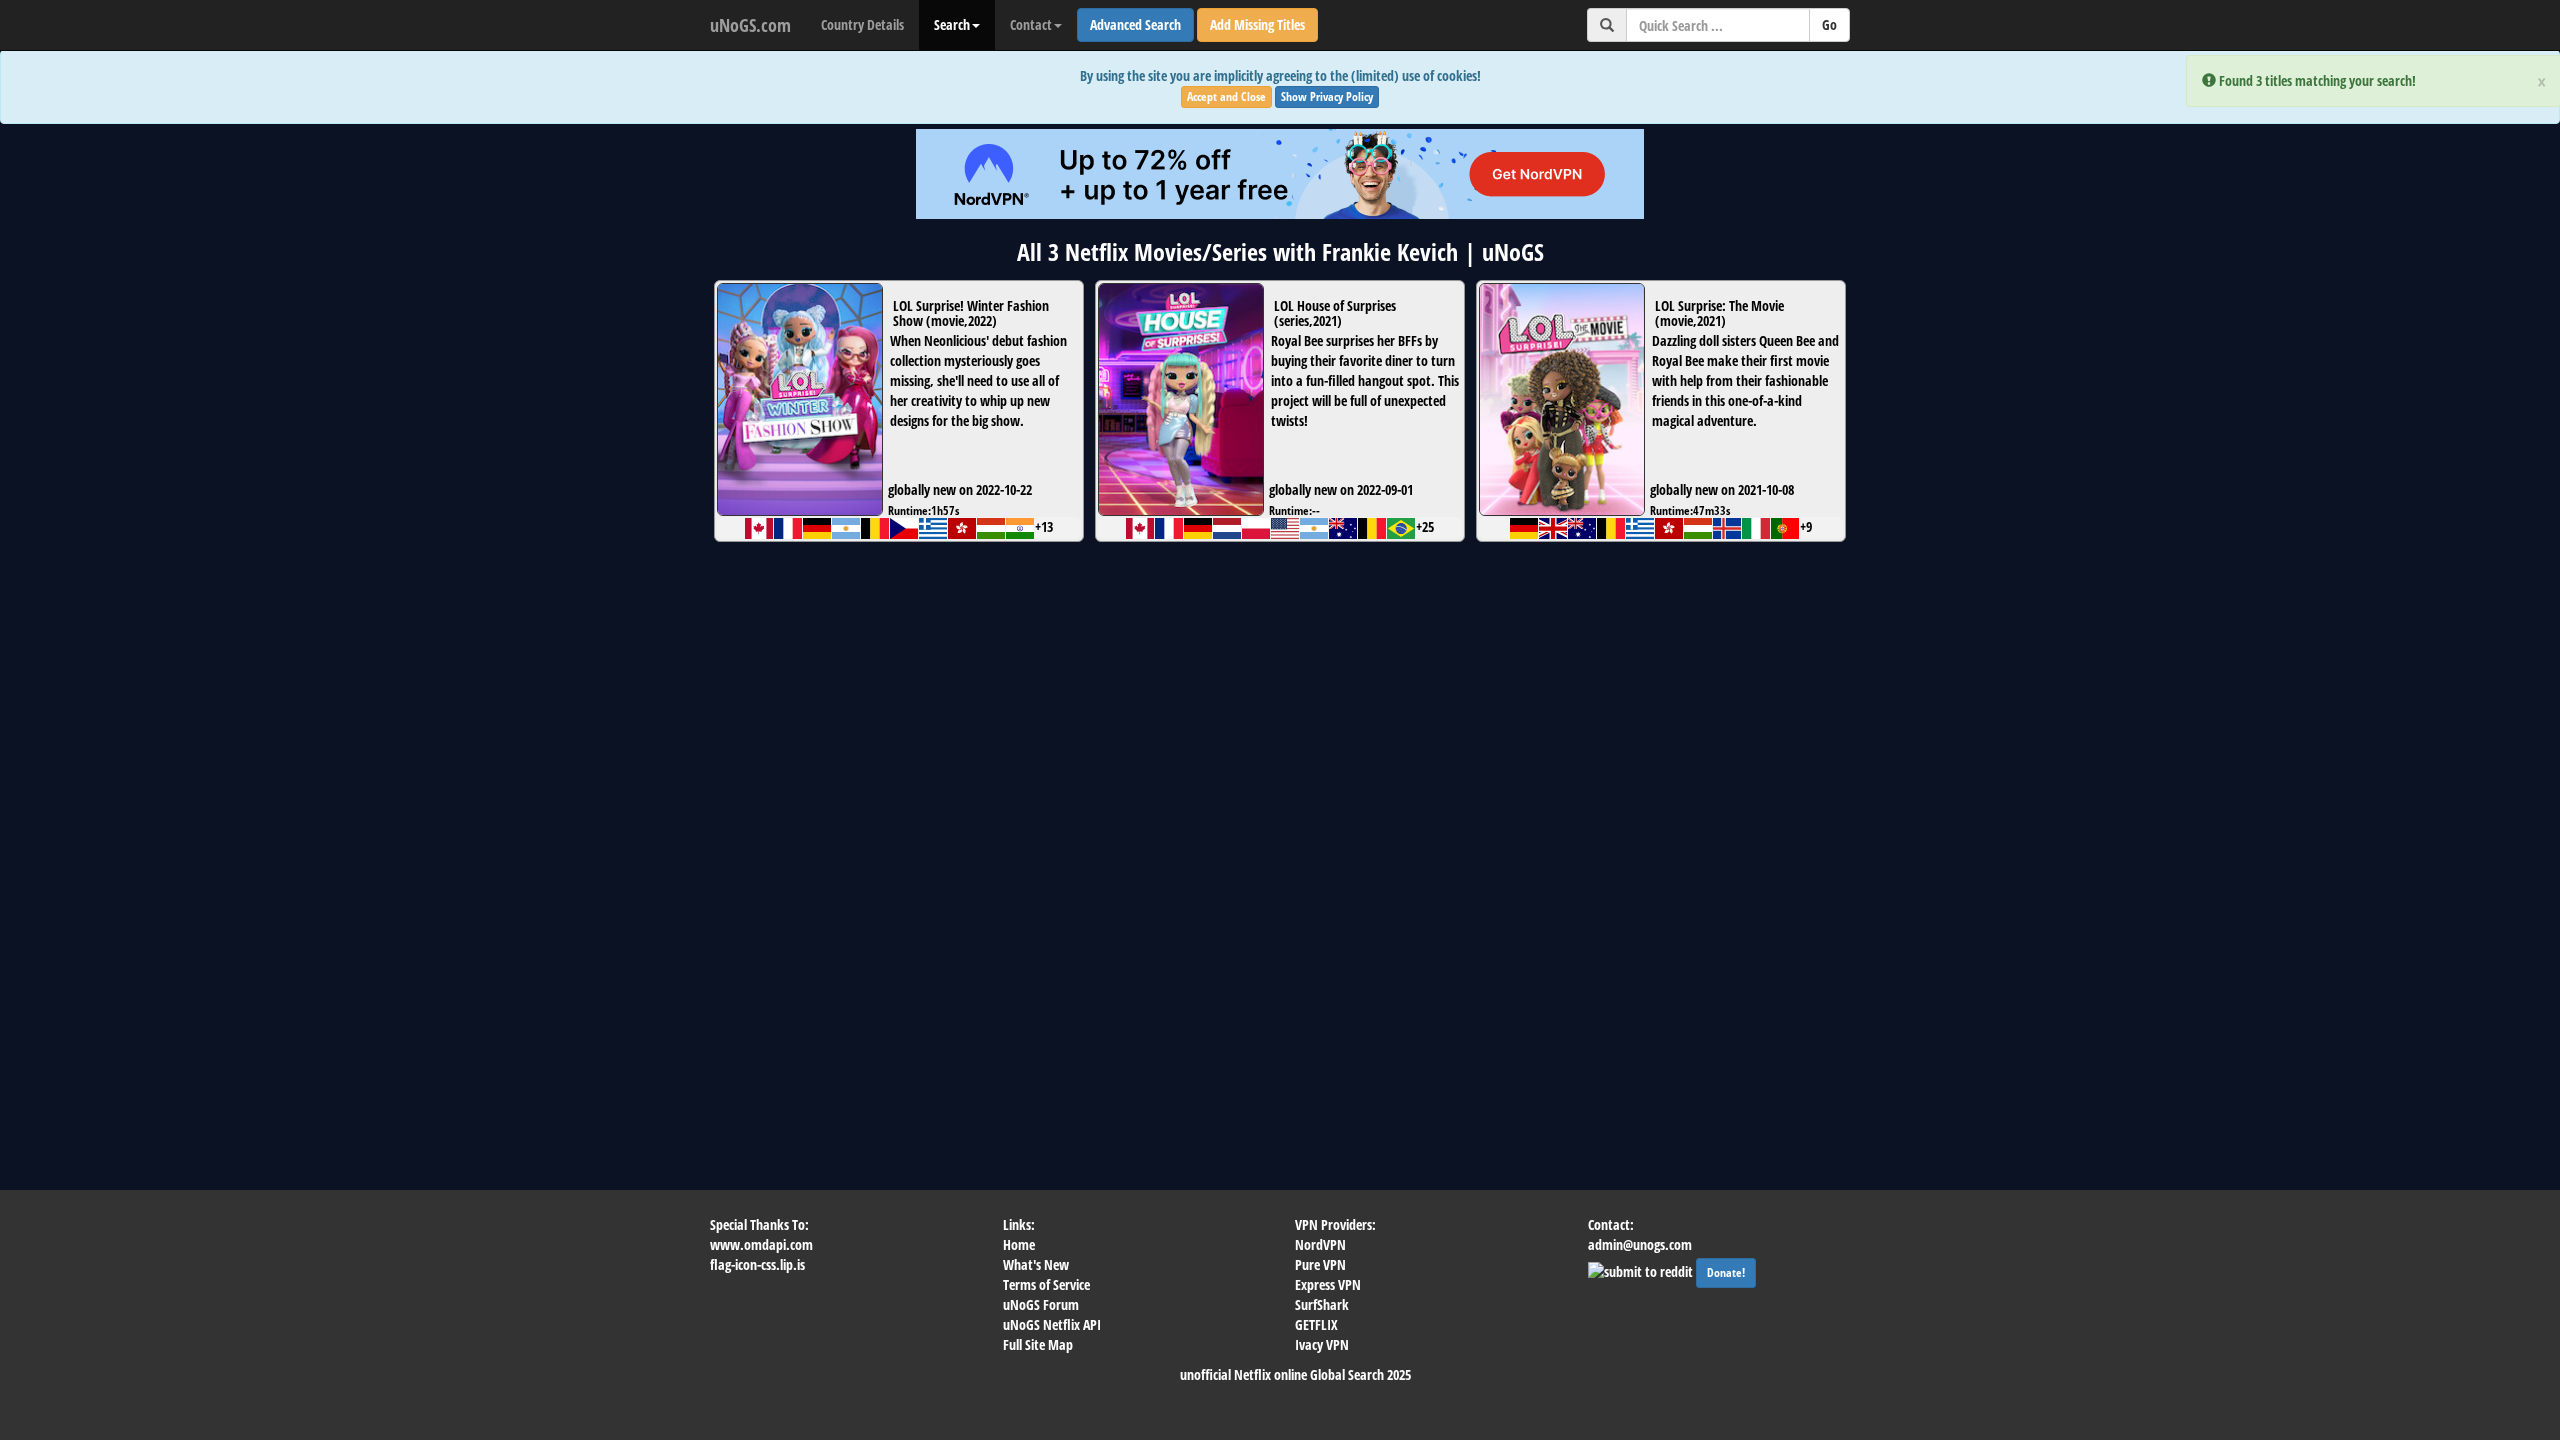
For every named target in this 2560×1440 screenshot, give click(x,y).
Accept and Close (1226, 96)
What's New (1036, 1264)
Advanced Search (1135, 24)
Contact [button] (1031, 24)
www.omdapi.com (761, 1244)
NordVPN (1320, 1244)
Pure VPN (1320, 1264)
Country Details (862, 24)
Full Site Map (1038, 1344)
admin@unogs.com (1640, 1244)
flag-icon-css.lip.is (757, 1264)
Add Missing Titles (1257, 24)
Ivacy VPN (1322, 1344)
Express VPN (1328, 1284)
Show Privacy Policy (1327, 96)
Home (1019, 1244)
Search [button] (952, 24)
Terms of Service (1046, 1284)
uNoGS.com (750, 25)
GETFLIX (1316, 1324)
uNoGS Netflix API (1052, 1324)
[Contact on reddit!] (1642, 1269)
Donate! (1726, 1272)
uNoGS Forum (1041, 1304)
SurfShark (1322, 1304)
